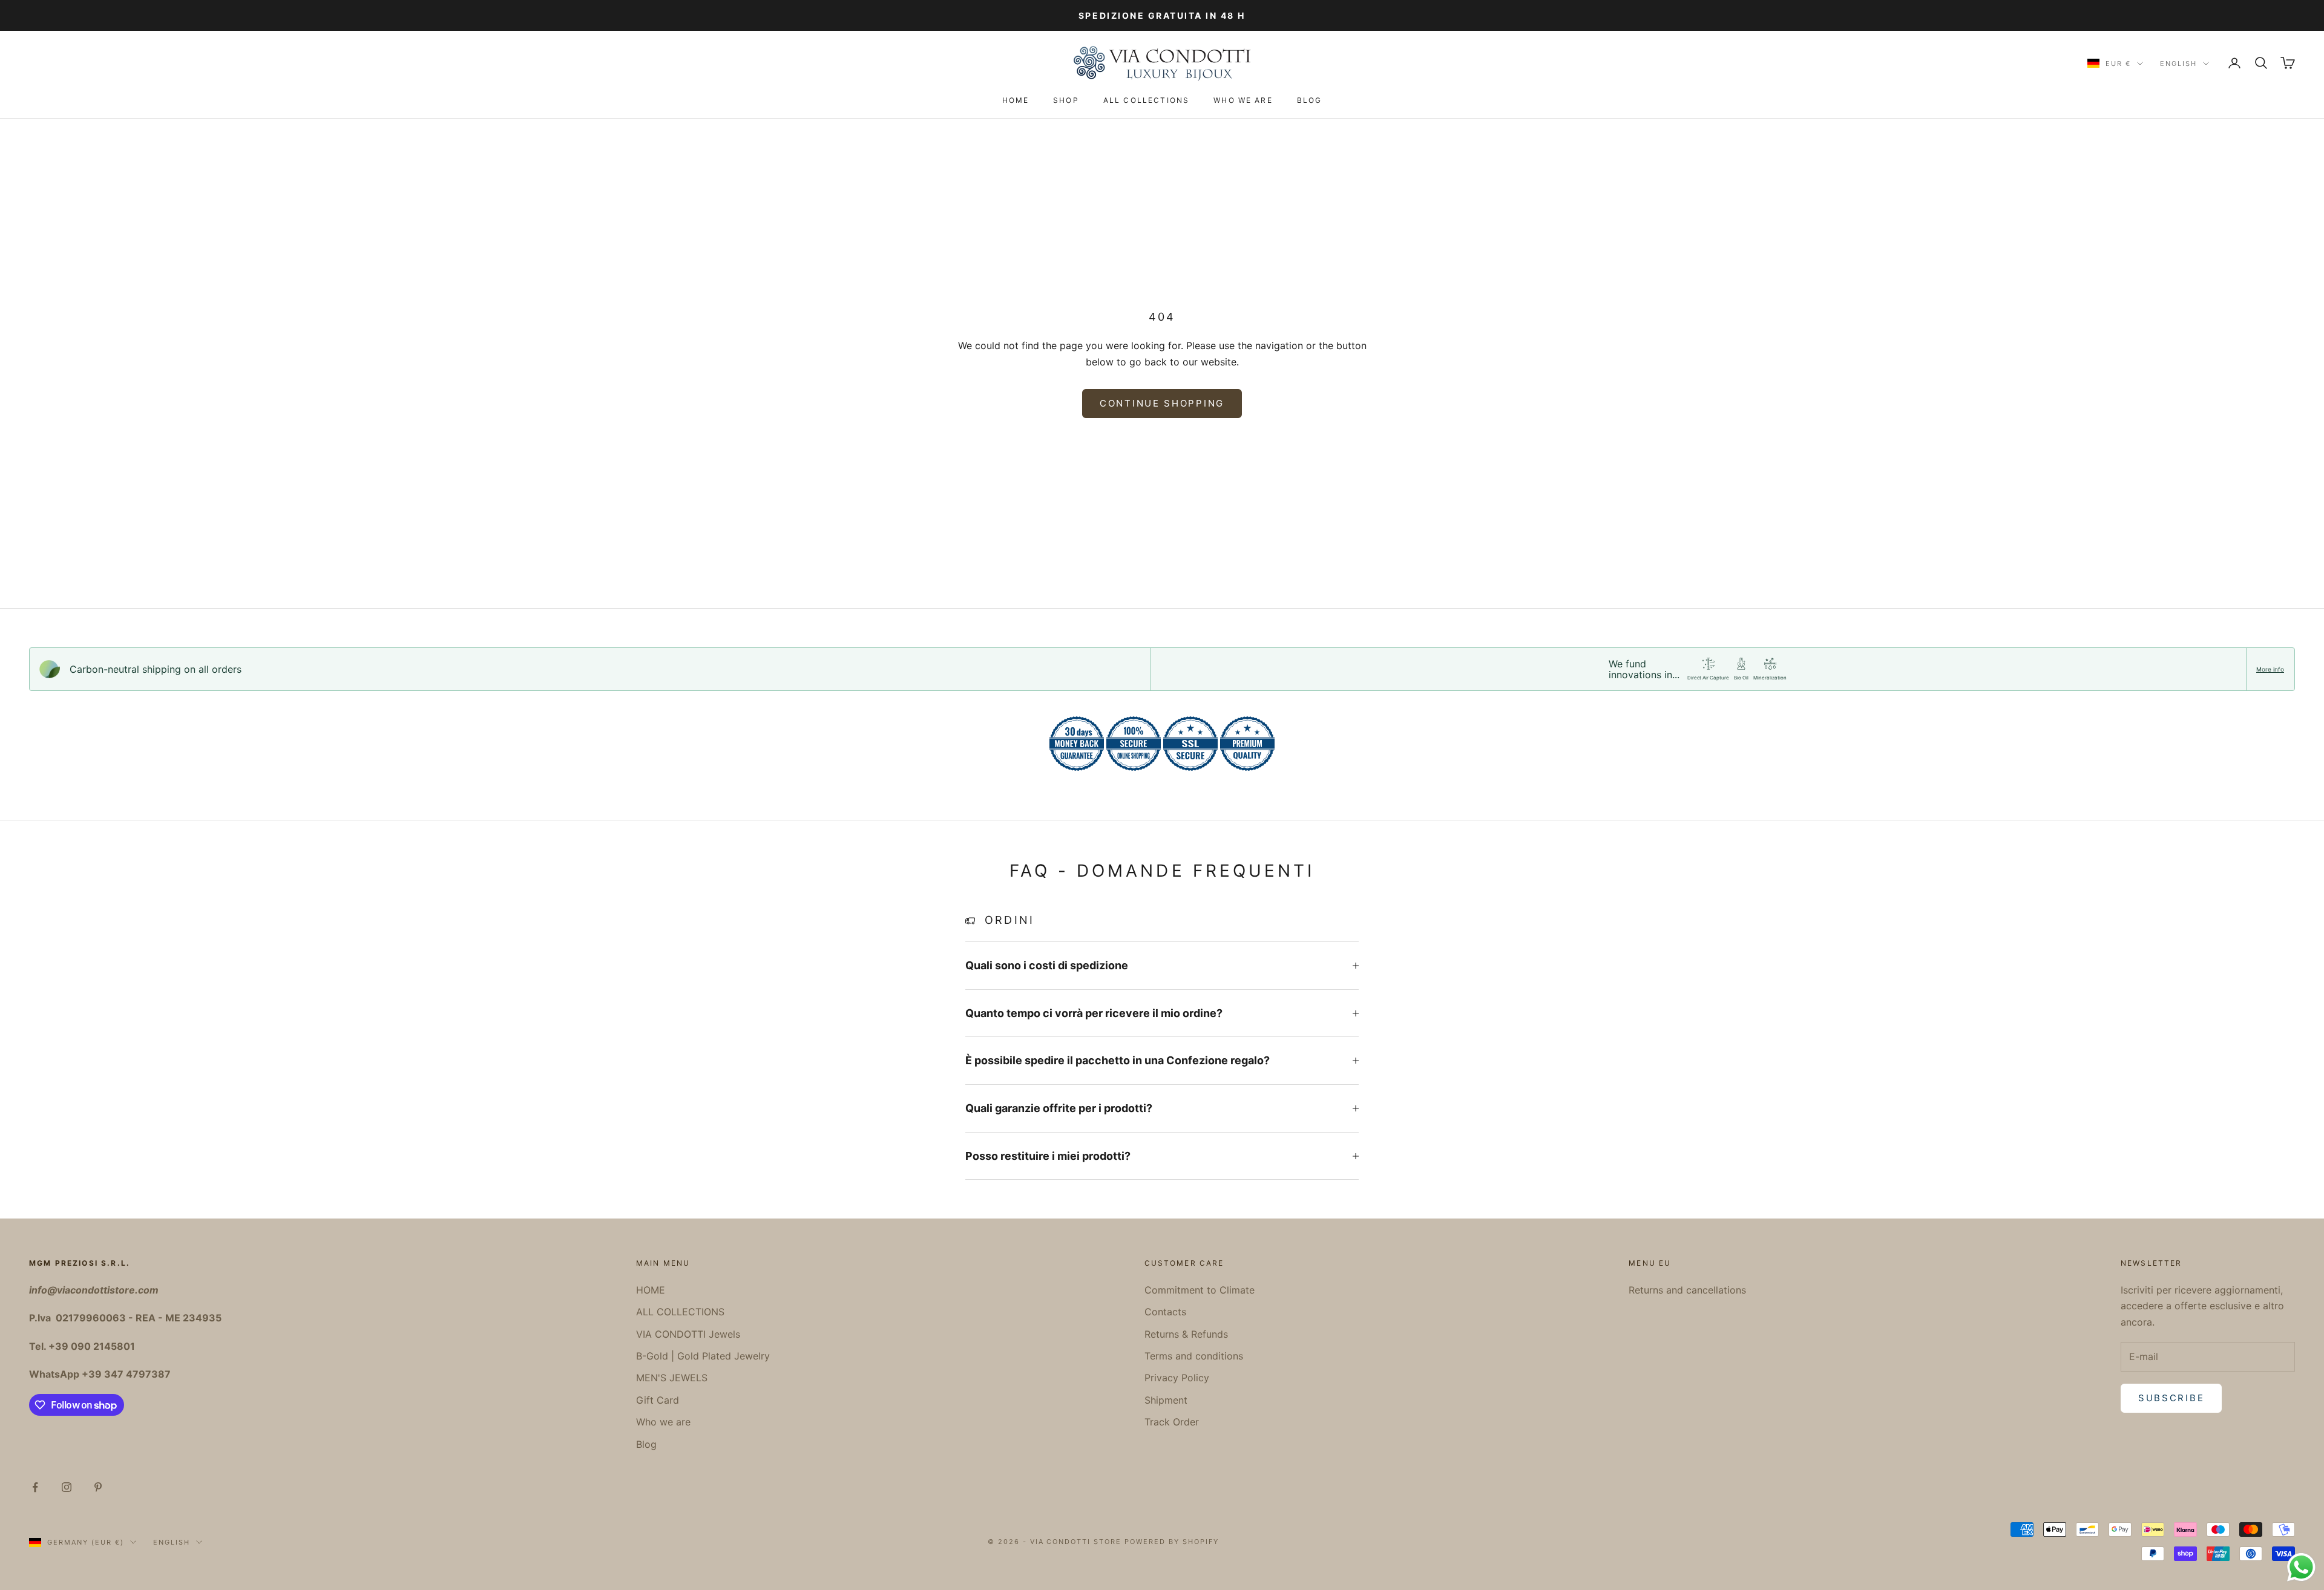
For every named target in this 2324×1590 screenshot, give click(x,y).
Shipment (1166, 1400)
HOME (1016, 100)
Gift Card (658, 1400)
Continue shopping (1162, 403)
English (2178, 64)
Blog (1310, 100)
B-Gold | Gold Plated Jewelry (703, 1356)
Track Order (1172, 1422)
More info (2270, 669)
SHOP (1066, 100)
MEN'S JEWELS (672, 1378)
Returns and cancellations (1687, 1290)
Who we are (1243, 100)
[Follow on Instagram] (67, 1487)
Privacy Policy (1177, 1378)
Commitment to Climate (1200, 1290)
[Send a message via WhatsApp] (2301, 1567)
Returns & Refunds (1186, 1334)
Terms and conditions (1194, 1356)
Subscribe (2171, 1398)
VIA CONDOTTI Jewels (688, 1334)
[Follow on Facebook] (35, 1487)
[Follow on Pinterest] (98, 1487)
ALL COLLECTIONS (1146, 100)
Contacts (1165, 1312)
